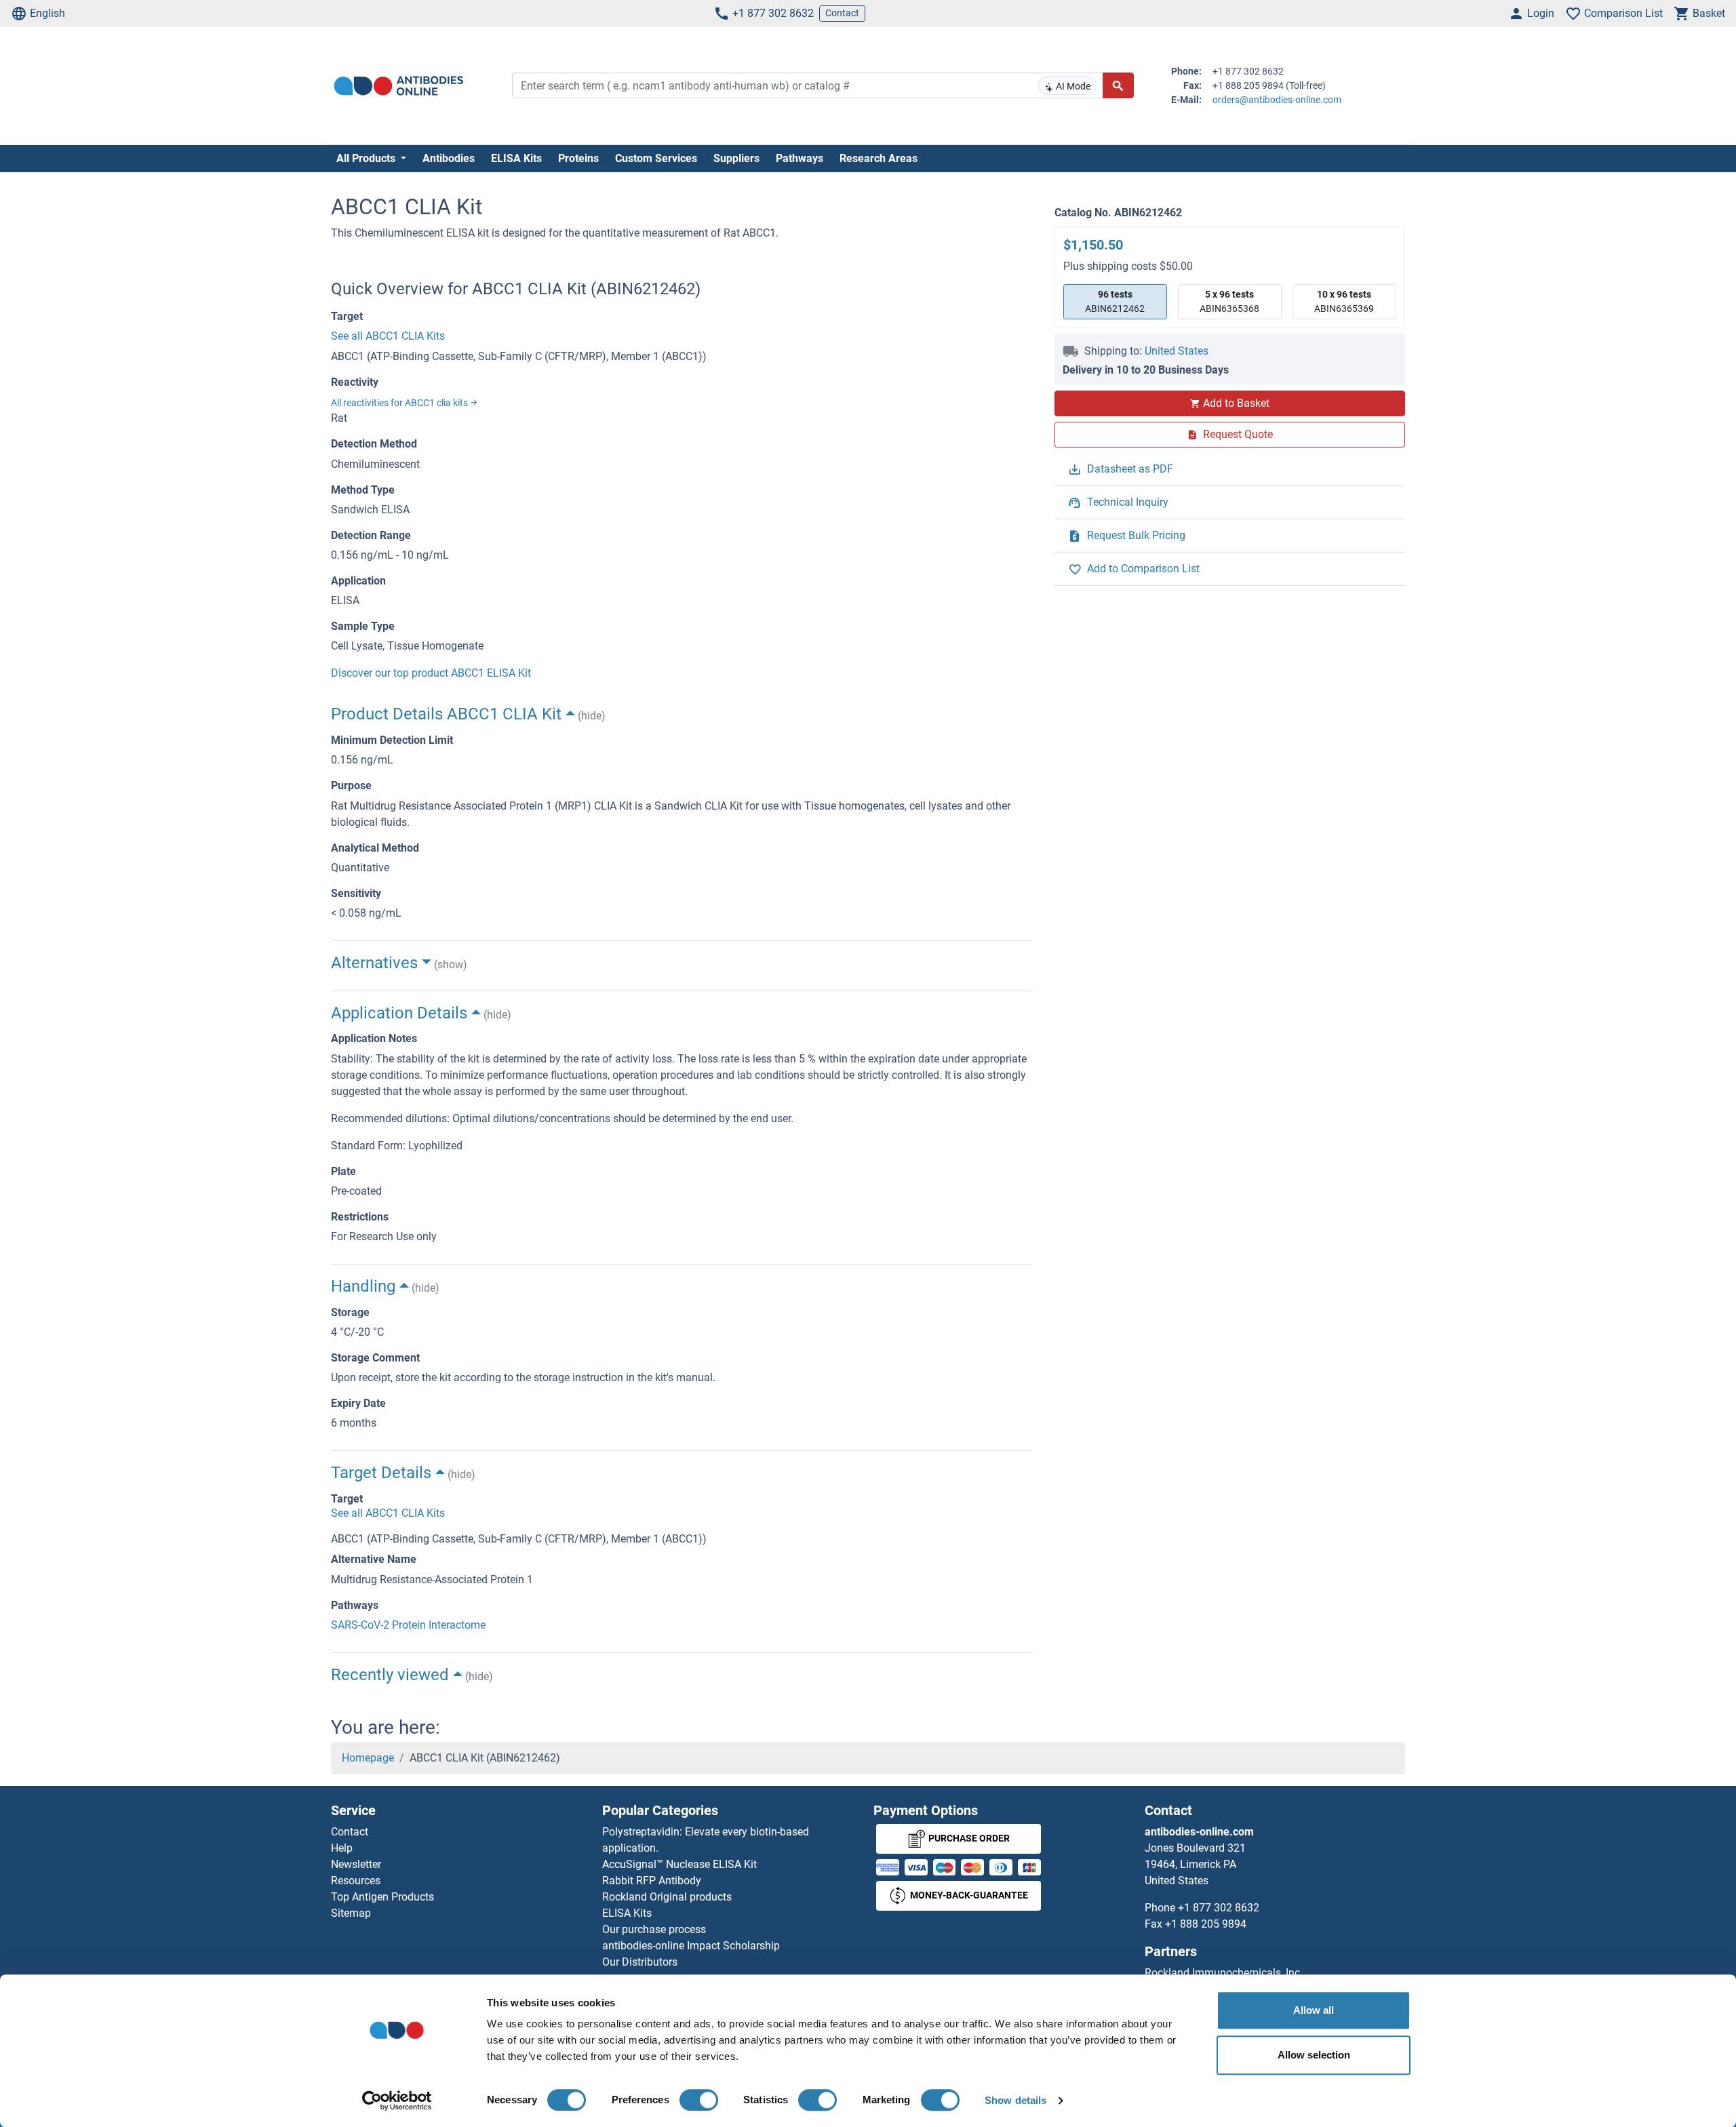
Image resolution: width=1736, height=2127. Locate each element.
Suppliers (736, 158)
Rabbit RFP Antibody (652, 1881)
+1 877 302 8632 (773, 13)
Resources (356, 1881)
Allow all (1314, 2010)
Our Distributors (640, 1962)
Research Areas (879, 158)
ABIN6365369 (1344, 301)
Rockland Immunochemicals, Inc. (1224, 1973)
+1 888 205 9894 (1206, 1924)
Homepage (368, 1758)
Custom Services (656, 158)
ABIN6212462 (1115, 301)
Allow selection (1314, 2055)
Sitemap (351, 1913)
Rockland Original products (667, 1897)
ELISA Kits (516, 158)
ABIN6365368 (1229, 301)
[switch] (699, 2100)
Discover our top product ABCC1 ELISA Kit (431, 673)
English (47, 13)
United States (1177, 351)
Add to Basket (1236, 403)
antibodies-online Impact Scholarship (691, 1946)
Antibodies (449, 158)
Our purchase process (654, 1929)
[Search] (1118, 85)
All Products (367, 158)
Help (342, 1848)
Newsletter (356, 1864)
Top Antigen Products (382, 1897)
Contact (842, 13)
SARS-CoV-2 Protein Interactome (408, 1625)
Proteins (578, 158)
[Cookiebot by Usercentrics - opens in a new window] (397, 2101)
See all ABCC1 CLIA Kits (388, 336)
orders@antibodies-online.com (1277, 100)
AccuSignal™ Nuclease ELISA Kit (679, 1864)
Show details (1015, 2100)
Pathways (800, 158)
